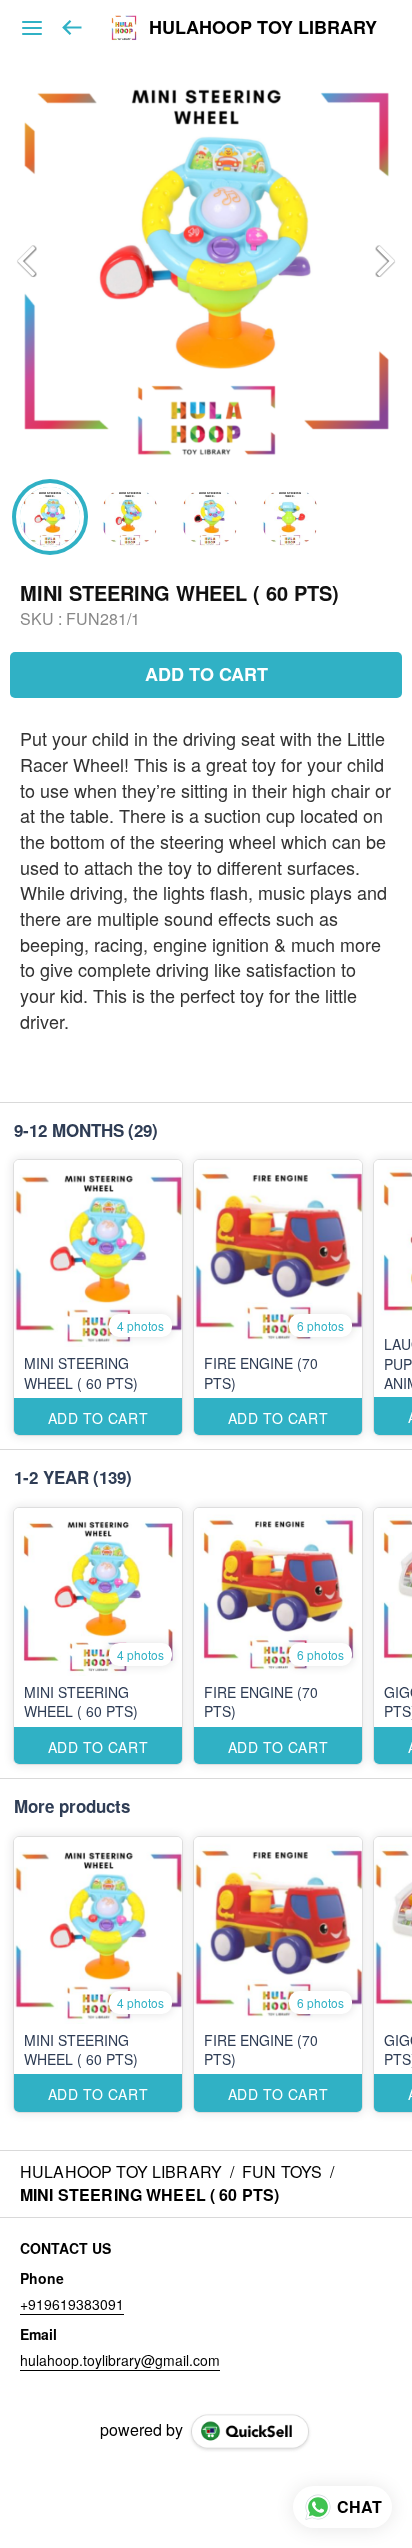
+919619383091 (72, 2304)
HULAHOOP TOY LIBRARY (263, 28)
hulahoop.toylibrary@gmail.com (120, 2360)
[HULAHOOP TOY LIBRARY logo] (124, 28)
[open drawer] (32, 28)
